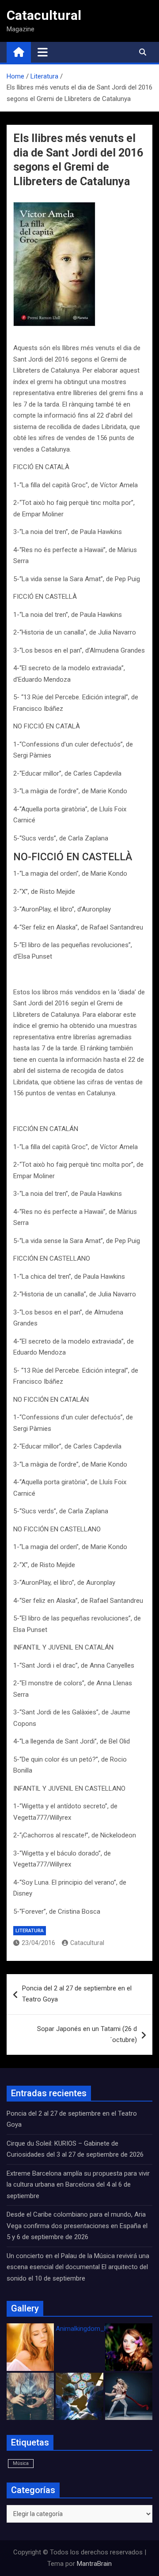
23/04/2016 (38, 1943)
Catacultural (44, 15)
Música (21, 2463)
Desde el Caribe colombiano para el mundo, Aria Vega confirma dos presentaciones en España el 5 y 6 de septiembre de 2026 (77, 2226)
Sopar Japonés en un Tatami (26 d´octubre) (87, 2035)
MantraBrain (94, 2564)
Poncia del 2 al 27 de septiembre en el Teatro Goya (77, 1994)
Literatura (30, 1931)
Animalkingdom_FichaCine (94, 2329)
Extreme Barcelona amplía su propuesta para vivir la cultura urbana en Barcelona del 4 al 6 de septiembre (78, 2185)
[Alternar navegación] (43, 52)
